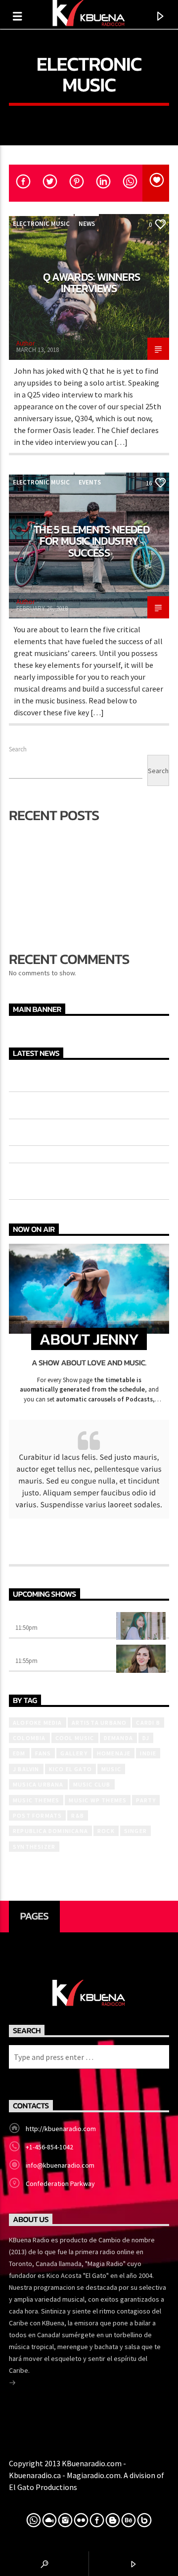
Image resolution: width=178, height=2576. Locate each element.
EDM (19, 1753)
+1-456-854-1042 (49, 2147)
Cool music (75, 1738)
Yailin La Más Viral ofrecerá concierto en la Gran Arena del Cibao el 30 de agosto (84, 1180)
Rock (106, 1831)
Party (146, 1800)
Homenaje (114, 1753)
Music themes (36, 1800)
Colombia (29, 1738)
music (111, 1769)
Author (25, 343)
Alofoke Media (38, 1723)
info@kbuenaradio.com (60, 2165)
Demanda (118, 1738)
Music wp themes (98, 1800)
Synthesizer (34, 1847)
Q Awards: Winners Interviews (92, 283)
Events (90, 482)
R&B (78, 1815)
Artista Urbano (99, 1723)
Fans (43, 1753)
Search (18, 749)
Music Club (92, 1784)
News (87, 224)
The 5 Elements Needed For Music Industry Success (91, 541)
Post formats (37, 1815)
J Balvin (26, 1769)
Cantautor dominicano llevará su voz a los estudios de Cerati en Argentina (87, 1131)
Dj (146, 1738)
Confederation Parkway (60, 2183)
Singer (135, 1831)
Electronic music (41, 224)
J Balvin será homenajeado (56, 901)
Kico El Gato (70, 1769)
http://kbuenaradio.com (61, 2129)
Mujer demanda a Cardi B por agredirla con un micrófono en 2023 (86, 1104)
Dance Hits (36, 1618)
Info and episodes (89, 1546)
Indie (148, 1753)
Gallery (74, 1753)
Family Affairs (42, 1651)
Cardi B (148, 1723)
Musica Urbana (38, 1784)
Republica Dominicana (50, 1831)
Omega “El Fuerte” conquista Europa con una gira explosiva (88, 1077)
